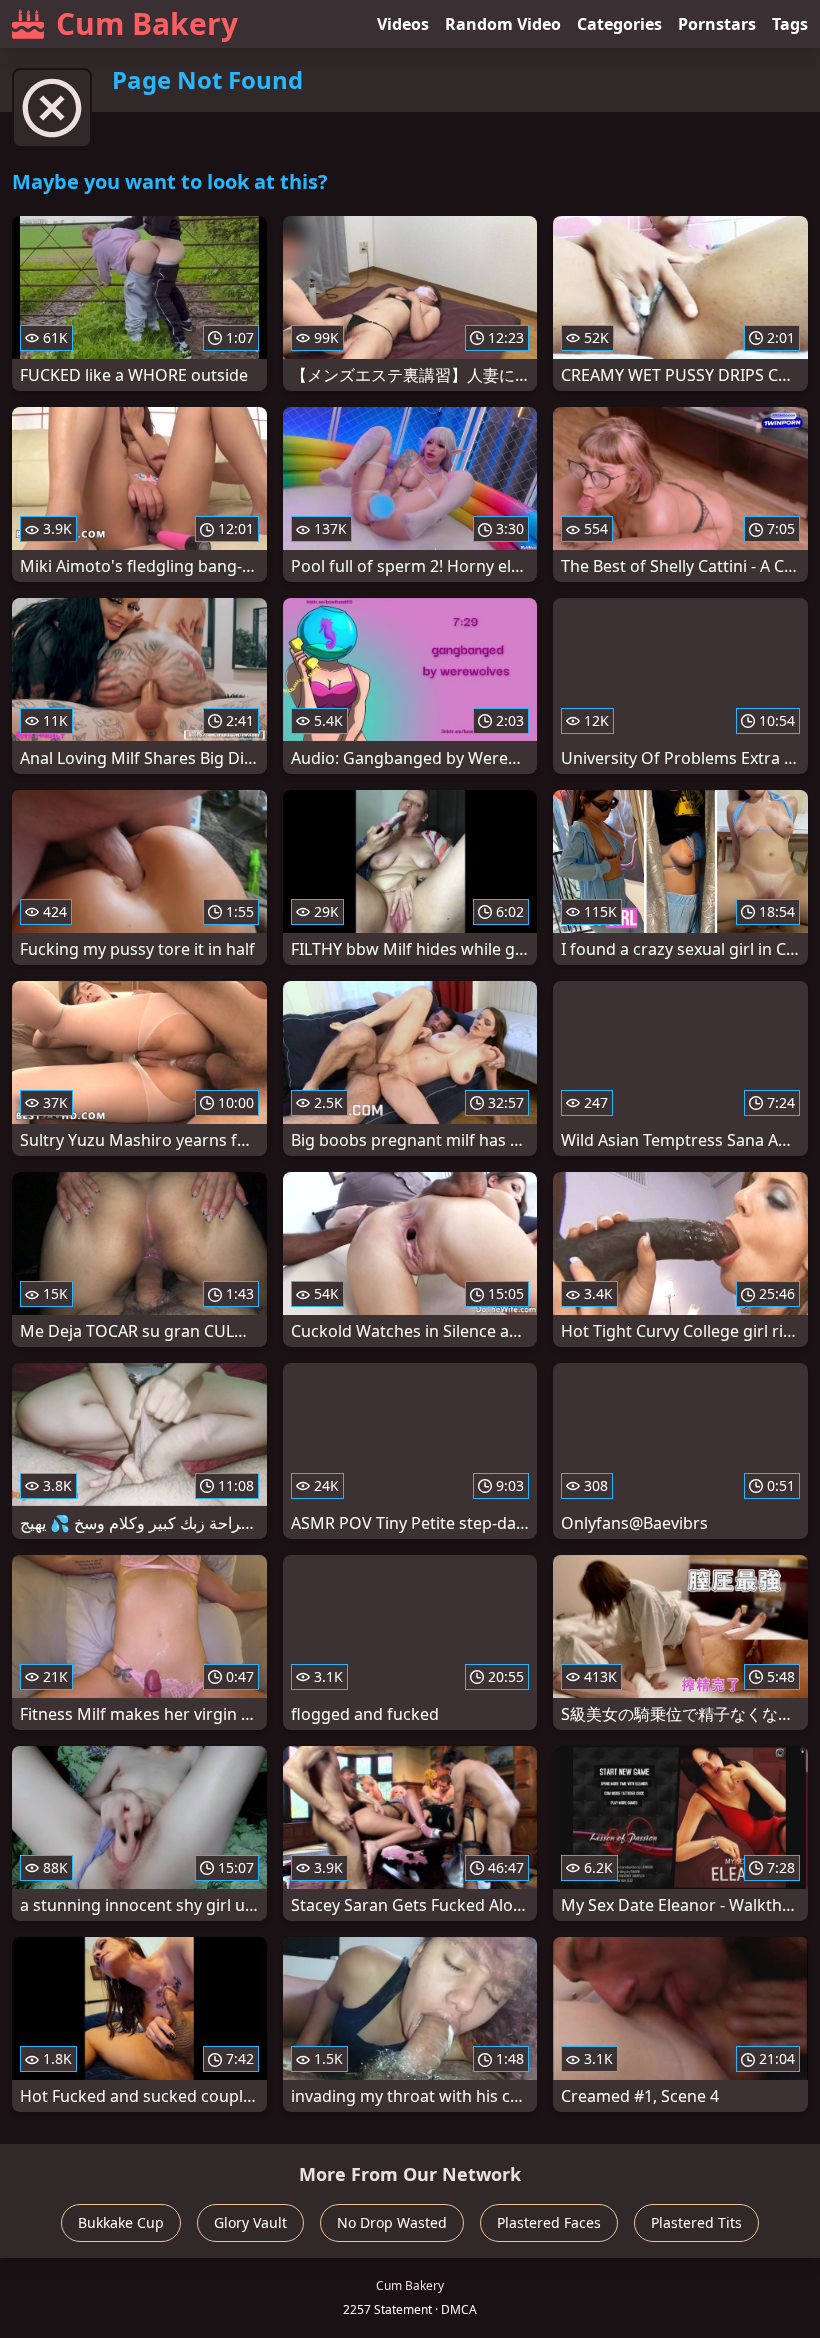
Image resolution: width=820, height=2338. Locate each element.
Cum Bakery (147, 23)
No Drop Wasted (392, 2222)
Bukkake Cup (121, 2222)
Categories (619, 24)
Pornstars (717, 24)
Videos (403, 24)
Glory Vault (250, 2222)
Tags (790, 24)
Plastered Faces (549, 2222)
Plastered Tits (696, 2222)
